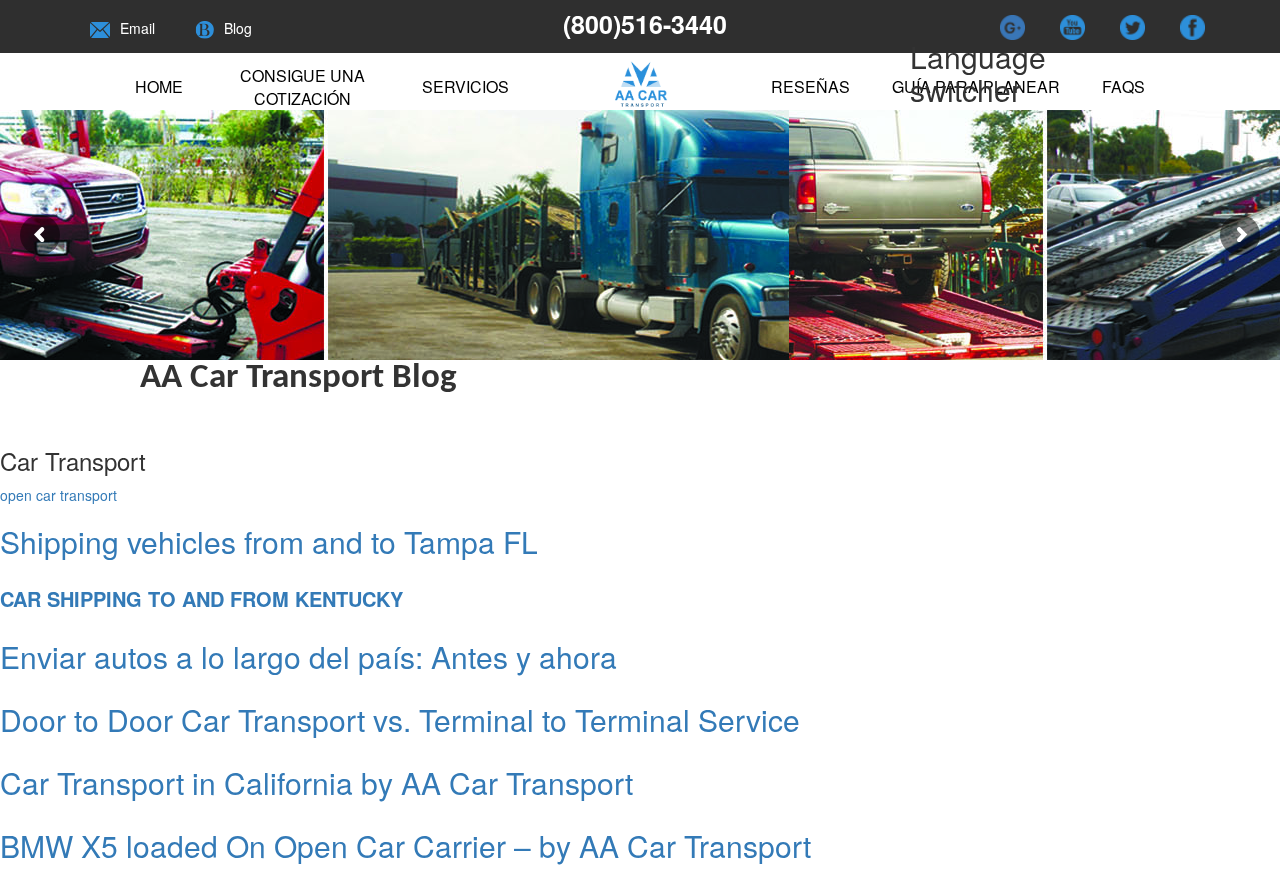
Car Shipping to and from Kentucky (201, 598)
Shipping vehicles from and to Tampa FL (269, 541)
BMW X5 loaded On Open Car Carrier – (405, 845)
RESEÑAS (810, 86)
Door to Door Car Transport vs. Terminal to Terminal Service (400, 719)
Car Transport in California (316, 782)
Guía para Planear (976, 86)
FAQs (1123, 86)
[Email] (100, 28)
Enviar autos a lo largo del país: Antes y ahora (308, 656)
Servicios (465, 86)
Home (159, 86)
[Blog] (204, 28)
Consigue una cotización (302, 87)
